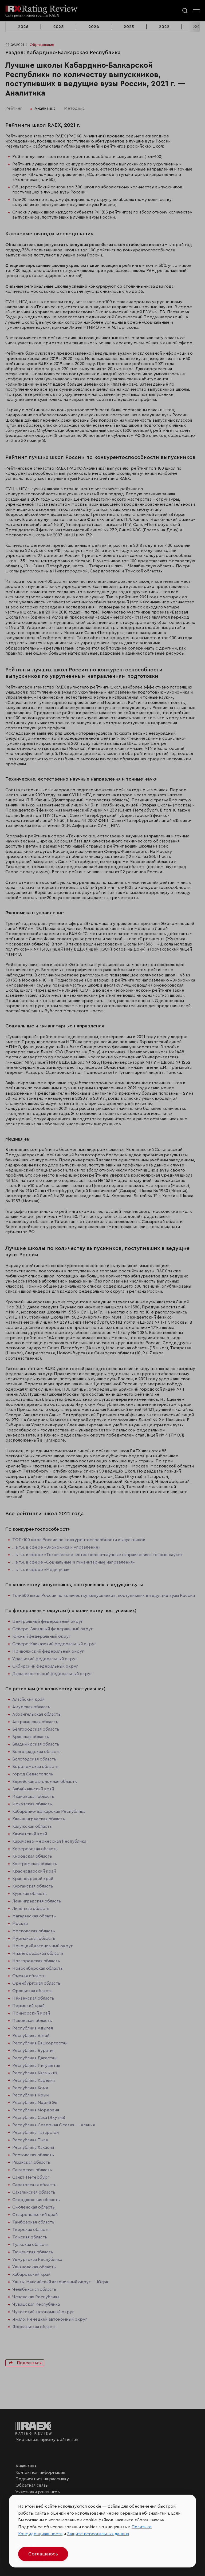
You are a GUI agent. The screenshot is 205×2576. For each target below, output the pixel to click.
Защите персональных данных (98, 2534)
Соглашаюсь (43, 2554)
